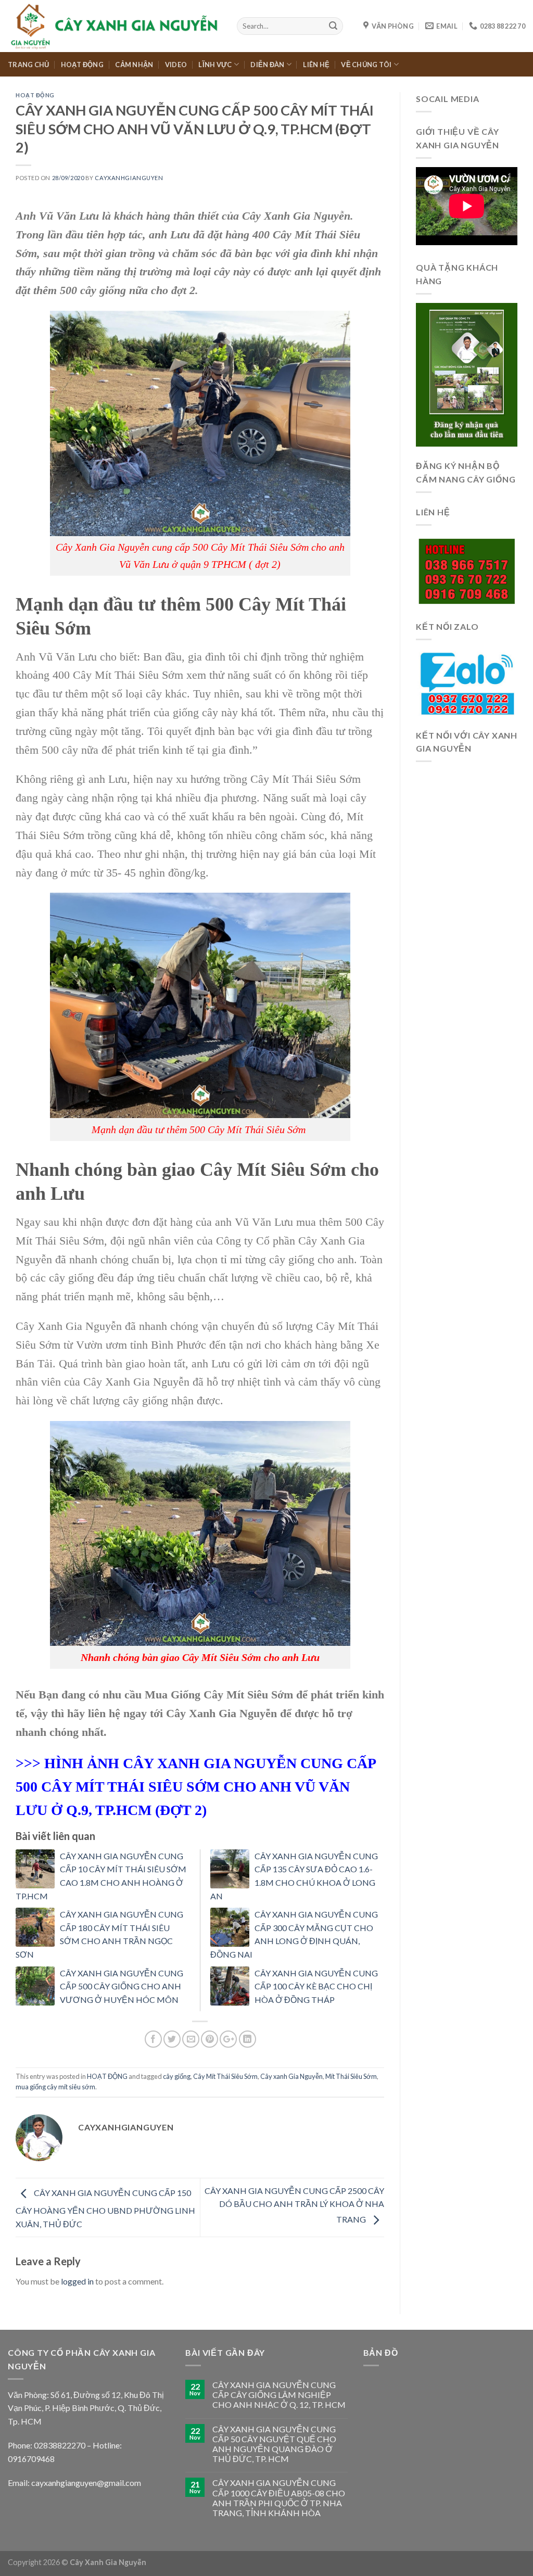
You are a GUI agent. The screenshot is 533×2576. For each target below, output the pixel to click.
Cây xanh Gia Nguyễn (291, 2076)
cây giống (177, 2076)
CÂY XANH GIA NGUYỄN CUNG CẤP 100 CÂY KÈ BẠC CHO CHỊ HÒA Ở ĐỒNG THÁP (316, 1986)
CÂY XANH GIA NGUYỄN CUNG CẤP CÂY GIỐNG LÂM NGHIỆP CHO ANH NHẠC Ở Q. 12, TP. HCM (279, 2395)
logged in (77, 2281)
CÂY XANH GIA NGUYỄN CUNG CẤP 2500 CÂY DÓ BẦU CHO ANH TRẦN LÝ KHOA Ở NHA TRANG (294, 2205)
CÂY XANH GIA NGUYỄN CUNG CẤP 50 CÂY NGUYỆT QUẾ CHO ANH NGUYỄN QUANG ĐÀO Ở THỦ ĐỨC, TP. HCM (274, 2444)
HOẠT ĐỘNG (82, 65)
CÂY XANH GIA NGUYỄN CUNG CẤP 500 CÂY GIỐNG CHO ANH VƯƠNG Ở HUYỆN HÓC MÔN (122, 1986)
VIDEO (176, 65)
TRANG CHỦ (28, 65)
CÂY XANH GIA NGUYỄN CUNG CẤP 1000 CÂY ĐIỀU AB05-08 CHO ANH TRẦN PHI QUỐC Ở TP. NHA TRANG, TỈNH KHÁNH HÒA (279, 2498)
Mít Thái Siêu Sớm (351, 2076)
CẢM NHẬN (134, 65)
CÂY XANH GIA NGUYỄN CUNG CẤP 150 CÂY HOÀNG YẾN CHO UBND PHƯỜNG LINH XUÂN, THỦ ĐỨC (105, 2208)
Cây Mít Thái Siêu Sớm (225, 2076)
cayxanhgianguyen (129, 178)
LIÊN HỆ (316, 65)
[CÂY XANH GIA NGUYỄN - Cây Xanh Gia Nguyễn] (115, 26)
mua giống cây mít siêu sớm (55, 2087)
